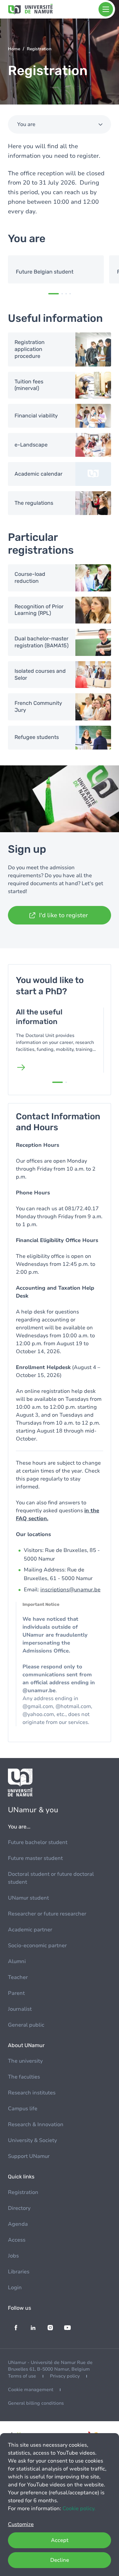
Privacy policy (65, 2376)
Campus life (23, 2109)
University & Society (32, 2140)
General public (26, 2025)
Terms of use (22, 2376)
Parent (16, 1993)
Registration (23, 2192)
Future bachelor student (38, 1842)
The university (25, 2061)
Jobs (13, 2256)
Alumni (17, 1961)
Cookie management (31, 2390)
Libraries (19, 2272)
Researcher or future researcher (47, 1914)
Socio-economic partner (37, 1946)
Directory (19, 2208)
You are (26, 124)
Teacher (18, 1977)
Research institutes (32, 2093)
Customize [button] (21, 2524)
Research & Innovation (36, 2125)
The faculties (24, 2077)
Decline (60, 2560)
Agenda (18, 2224)
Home (14, 49)
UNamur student (28, 1898)
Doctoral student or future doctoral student (51, 1878)
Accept (60, 2540)
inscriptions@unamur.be (70, 1590)
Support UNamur (29, 2156)
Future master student (35, 1858)
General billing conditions (36, 2403)
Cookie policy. (79, 2509)
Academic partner (30, 1930)
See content (56, 269)
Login (15, 2288)
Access (17, 2240)
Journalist (20, 2009)
